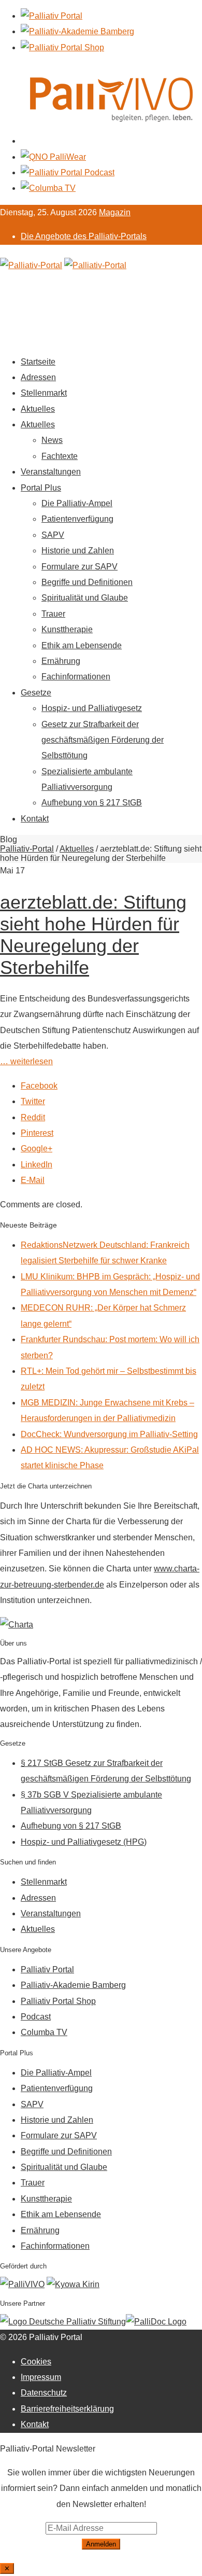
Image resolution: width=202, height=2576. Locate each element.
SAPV (53, 535)
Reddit (33, 1117)
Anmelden (101, 2544)
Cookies (36, 2362)
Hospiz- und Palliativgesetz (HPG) (84, 1842)
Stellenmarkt (44, 393)
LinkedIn (37, 1165)
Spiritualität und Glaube (85, 598)
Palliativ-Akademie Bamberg (73, 1985)
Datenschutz (44, 2393)
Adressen (38, 377)
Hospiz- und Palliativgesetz (92, 708)
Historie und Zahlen (78, 551)
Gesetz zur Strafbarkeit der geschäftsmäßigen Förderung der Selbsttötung (103, 740)
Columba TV (44, 2032)
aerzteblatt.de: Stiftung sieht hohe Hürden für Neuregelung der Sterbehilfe (93, 935)
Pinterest (37, 1133)
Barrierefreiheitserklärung (67, 2409)
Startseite (38, 362)
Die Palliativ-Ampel (77, 503)
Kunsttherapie (67, 629)
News (52, 440)
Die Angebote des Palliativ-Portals (84, 236)
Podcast (36, 2017)
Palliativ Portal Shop (58, 2001)
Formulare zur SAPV (80, 567)
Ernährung (61, 661)
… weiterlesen (26, 1061)
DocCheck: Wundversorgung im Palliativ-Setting (109, 1434)
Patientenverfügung (77, 519)
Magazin (115, 212)
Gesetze (36, 693)
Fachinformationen (76, 677)
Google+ (37, 1148)
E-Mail (33, 1180)
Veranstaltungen (51, 472)
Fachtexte (60, 456)
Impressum (41, 2377)
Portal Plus (41, 488)
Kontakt (35, 819)
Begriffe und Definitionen (87, 582)
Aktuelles (38, 409)
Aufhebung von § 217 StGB (92, 803)
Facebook (39, 1086)
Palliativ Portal (47, 1969)
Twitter (33, 1101)
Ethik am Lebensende (82, 645)
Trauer (53, 614)
